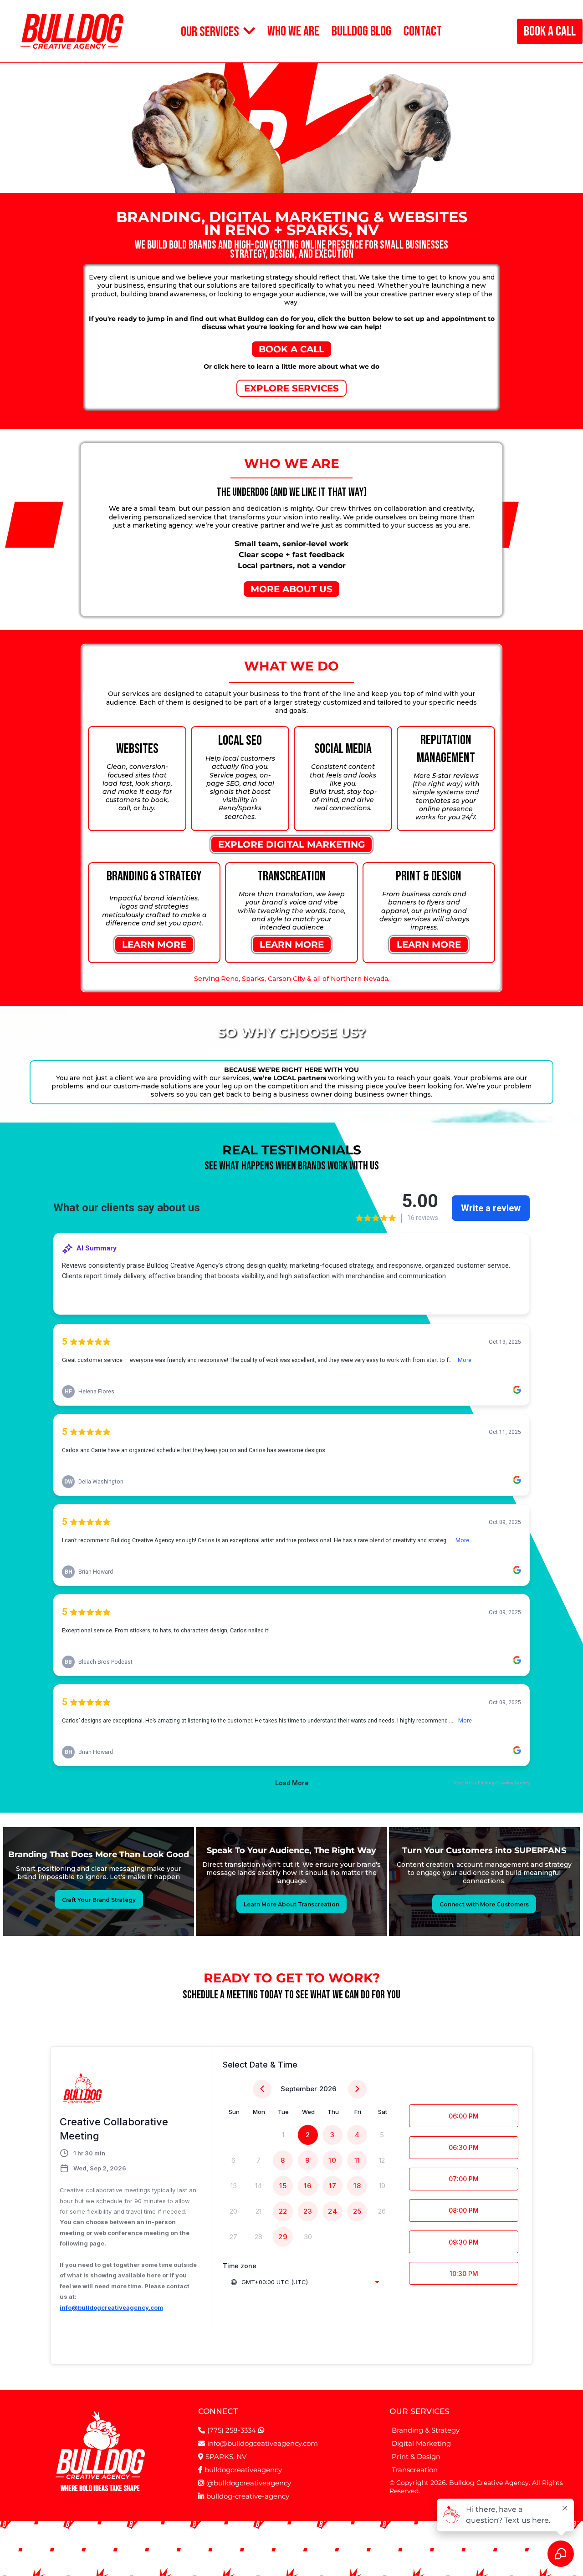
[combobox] (305, 2282)
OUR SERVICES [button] (211, 32)
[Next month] (357, 2089)
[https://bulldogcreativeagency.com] (72, 31)
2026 (328, 2089)
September (299, 2089)
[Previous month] (262, 2089)
